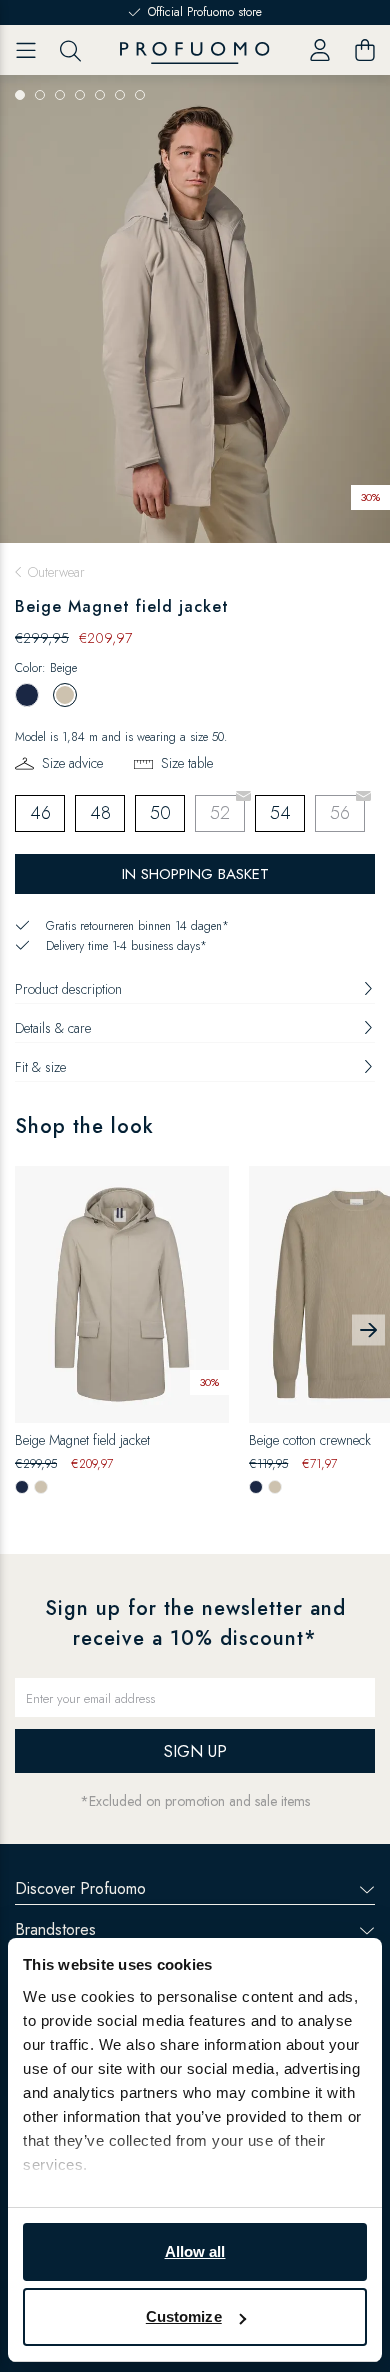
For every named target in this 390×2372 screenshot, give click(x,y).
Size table (187, 763)
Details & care (53, 1028)
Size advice (72, 763)
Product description (68, 989)
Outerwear (56, 572)
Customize (184, 2316)
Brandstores (55, 1929)
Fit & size (40, 1067)
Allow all (195, 2251)
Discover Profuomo (80, 1888)
